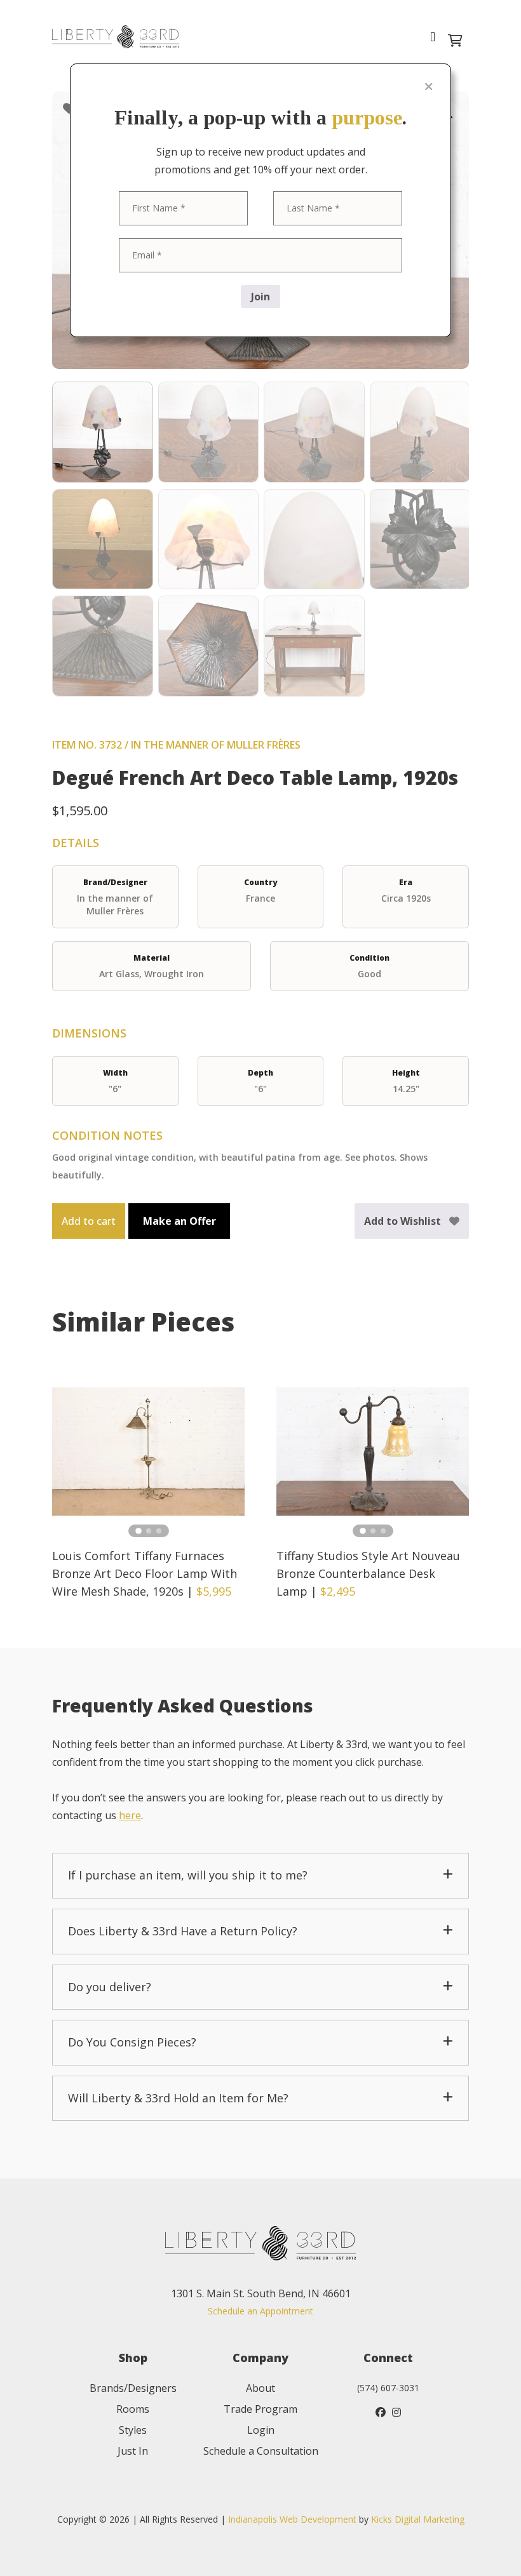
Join (260, 297)
